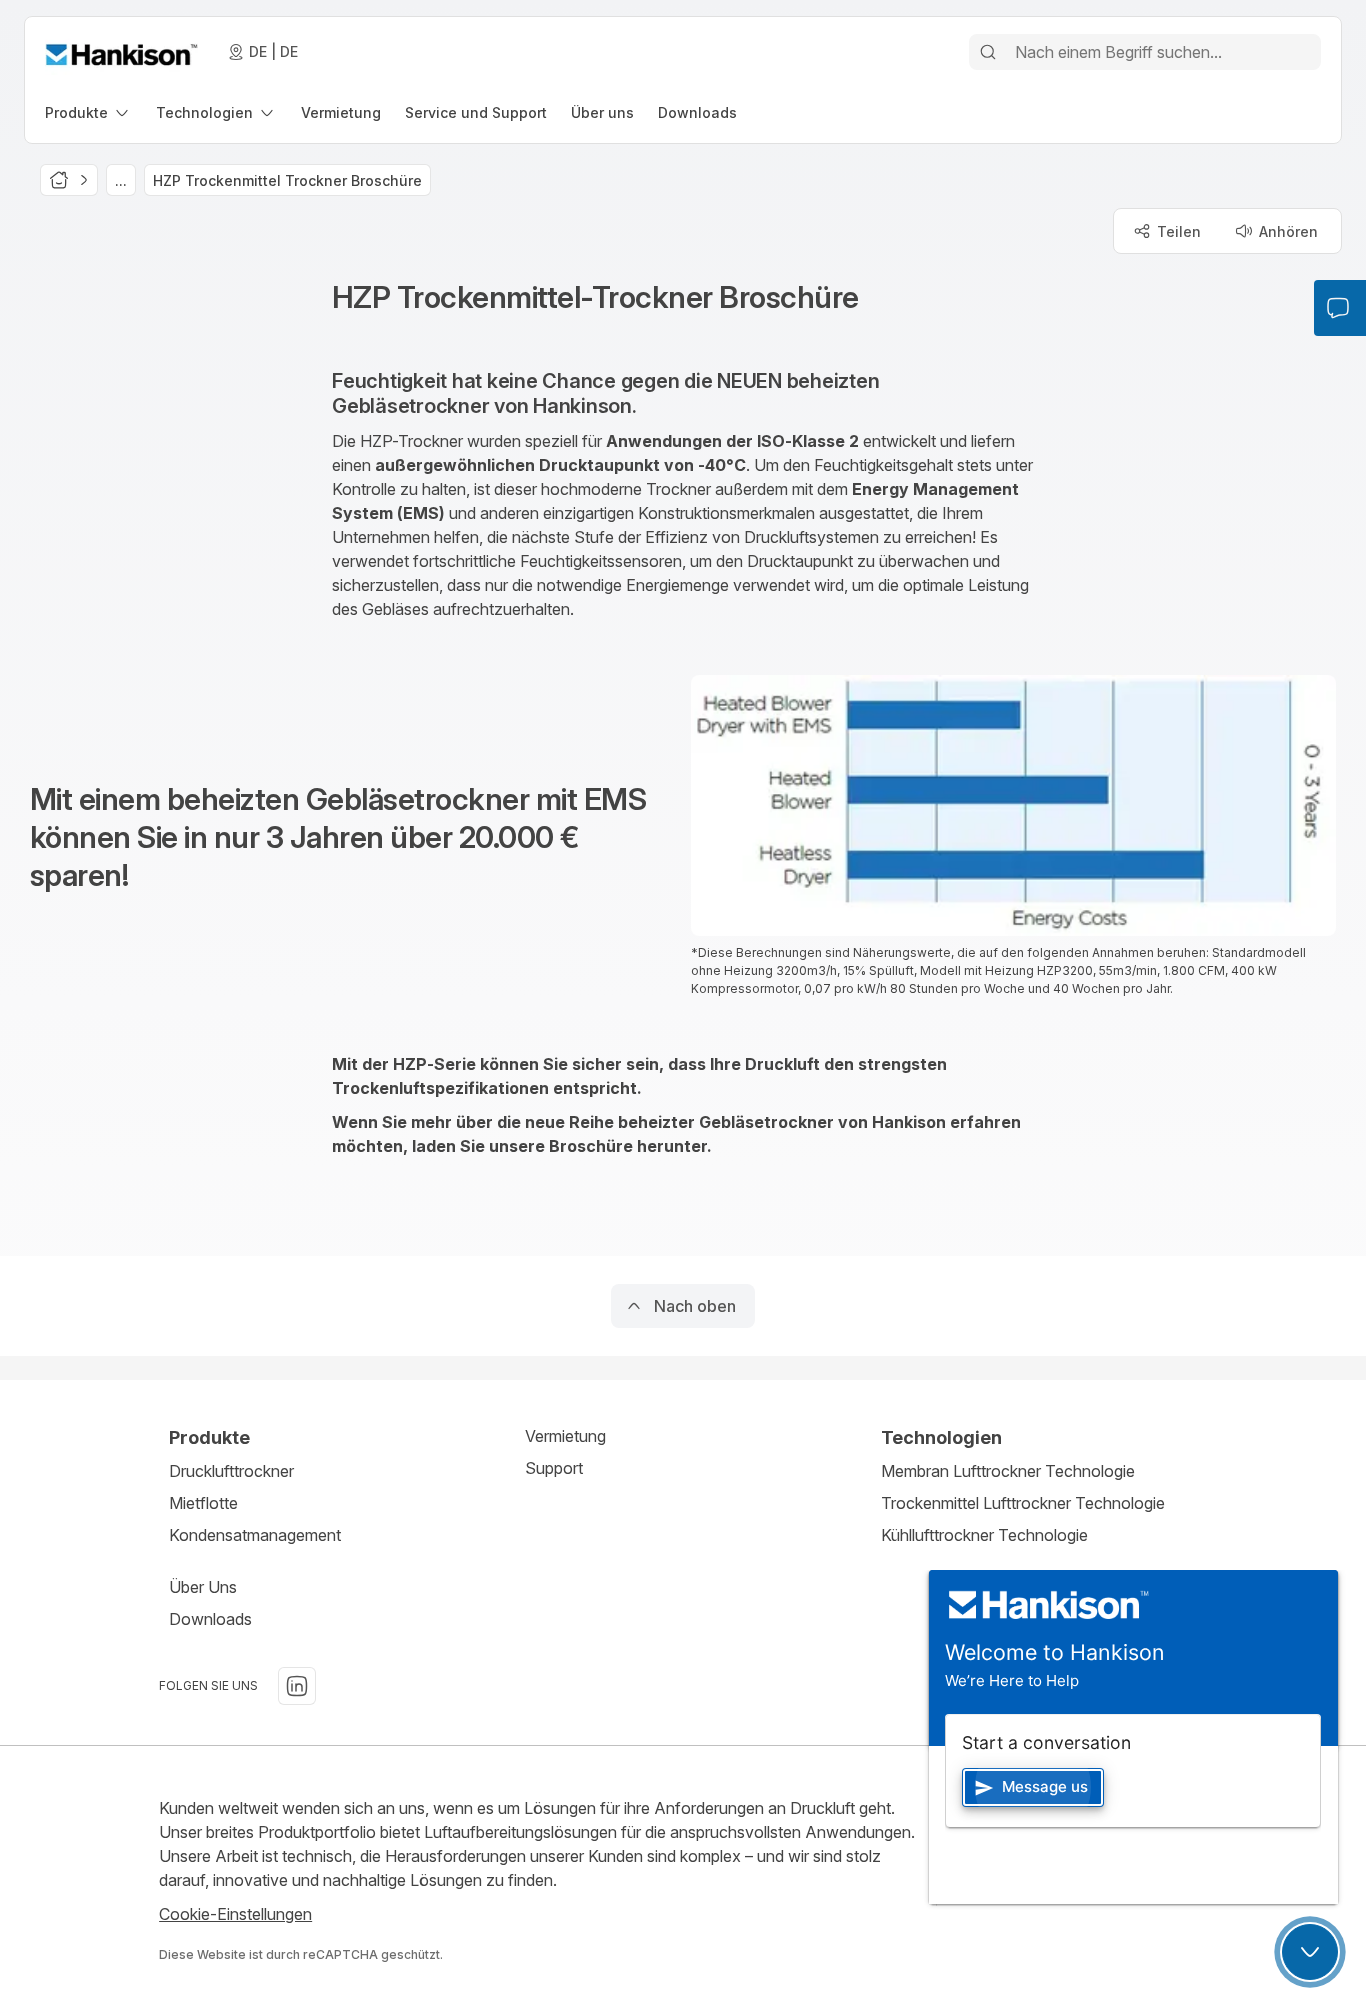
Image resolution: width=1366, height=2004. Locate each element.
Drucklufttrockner (231, 1471)
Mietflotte (203, 1503)
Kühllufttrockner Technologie (984, 1535)
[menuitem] (88, 112)
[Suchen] (988, 52)
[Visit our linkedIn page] (297, 1686)
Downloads (210, 1619)
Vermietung (565, 1436)
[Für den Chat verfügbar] (1310, 1952)
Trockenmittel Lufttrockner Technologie (1023, 1503)
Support (554, 1468)
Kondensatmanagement (255, 1535)
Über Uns (203, 1587)
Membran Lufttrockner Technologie (1008, 1471)
